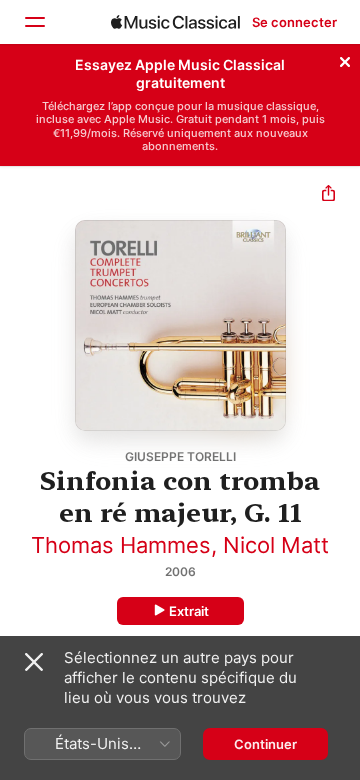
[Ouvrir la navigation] (34, 22)
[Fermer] (345, 59)
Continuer (265, 744)
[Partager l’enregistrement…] (328, 195)
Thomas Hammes (121, 545)
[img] (175, 22)
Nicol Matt (276, 545)
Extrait (189, 611)
